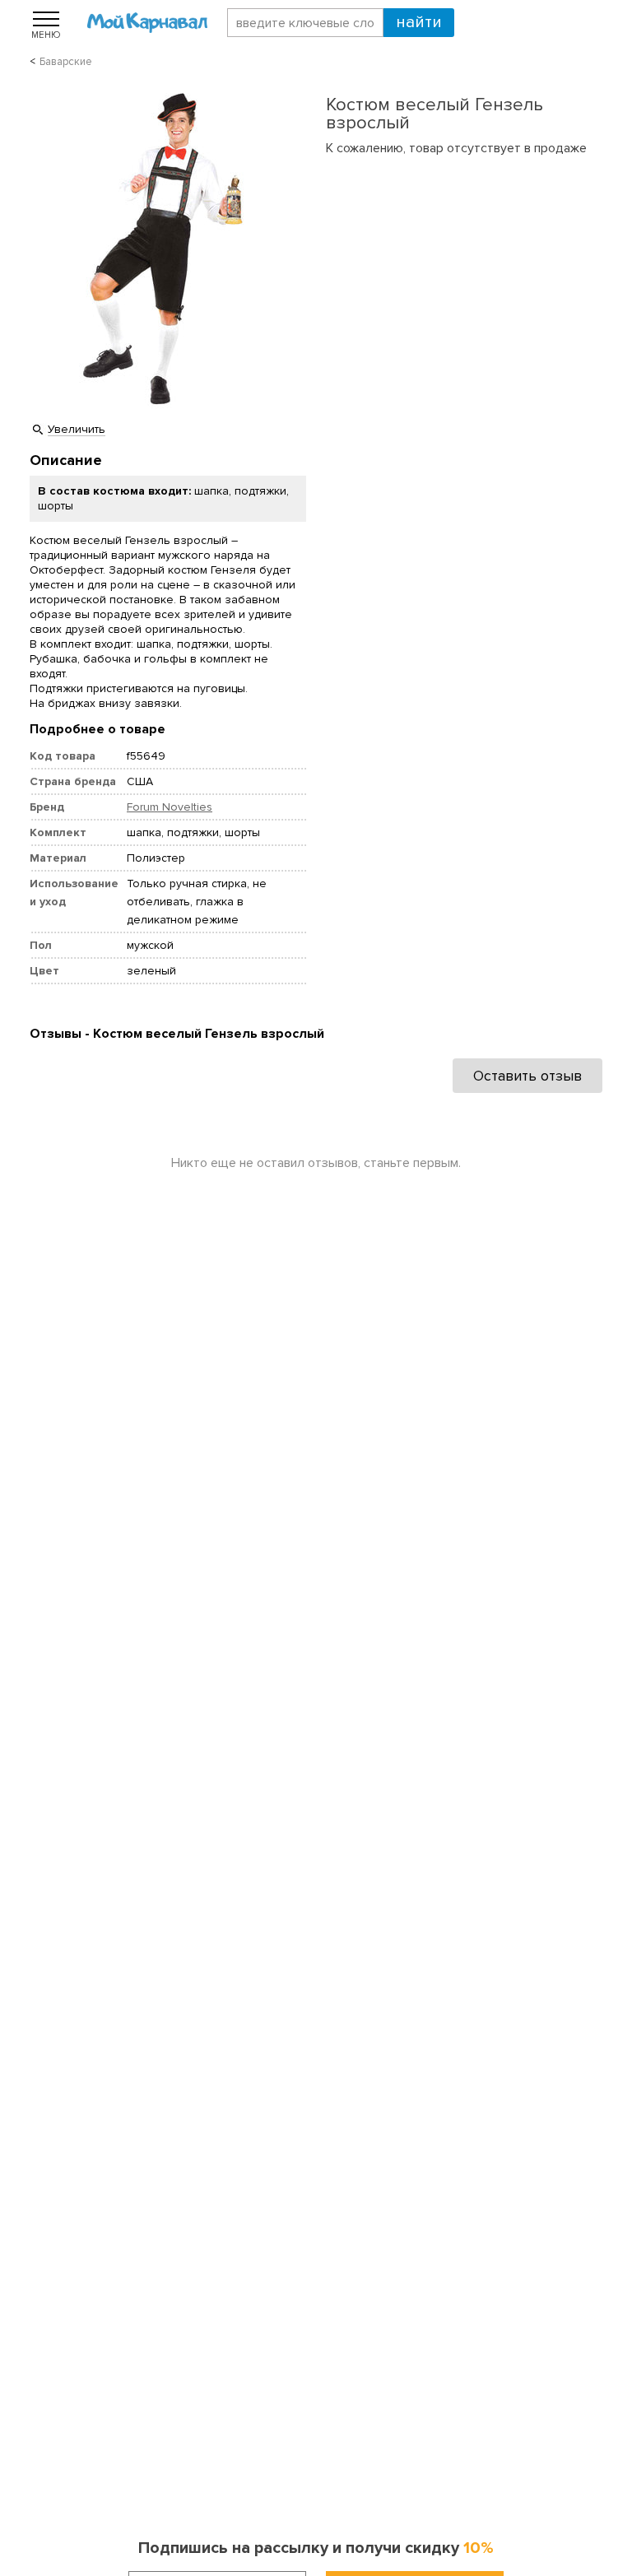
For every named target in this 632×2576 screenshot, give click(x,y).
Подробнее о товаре (98, 729)
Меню (46, 35)
